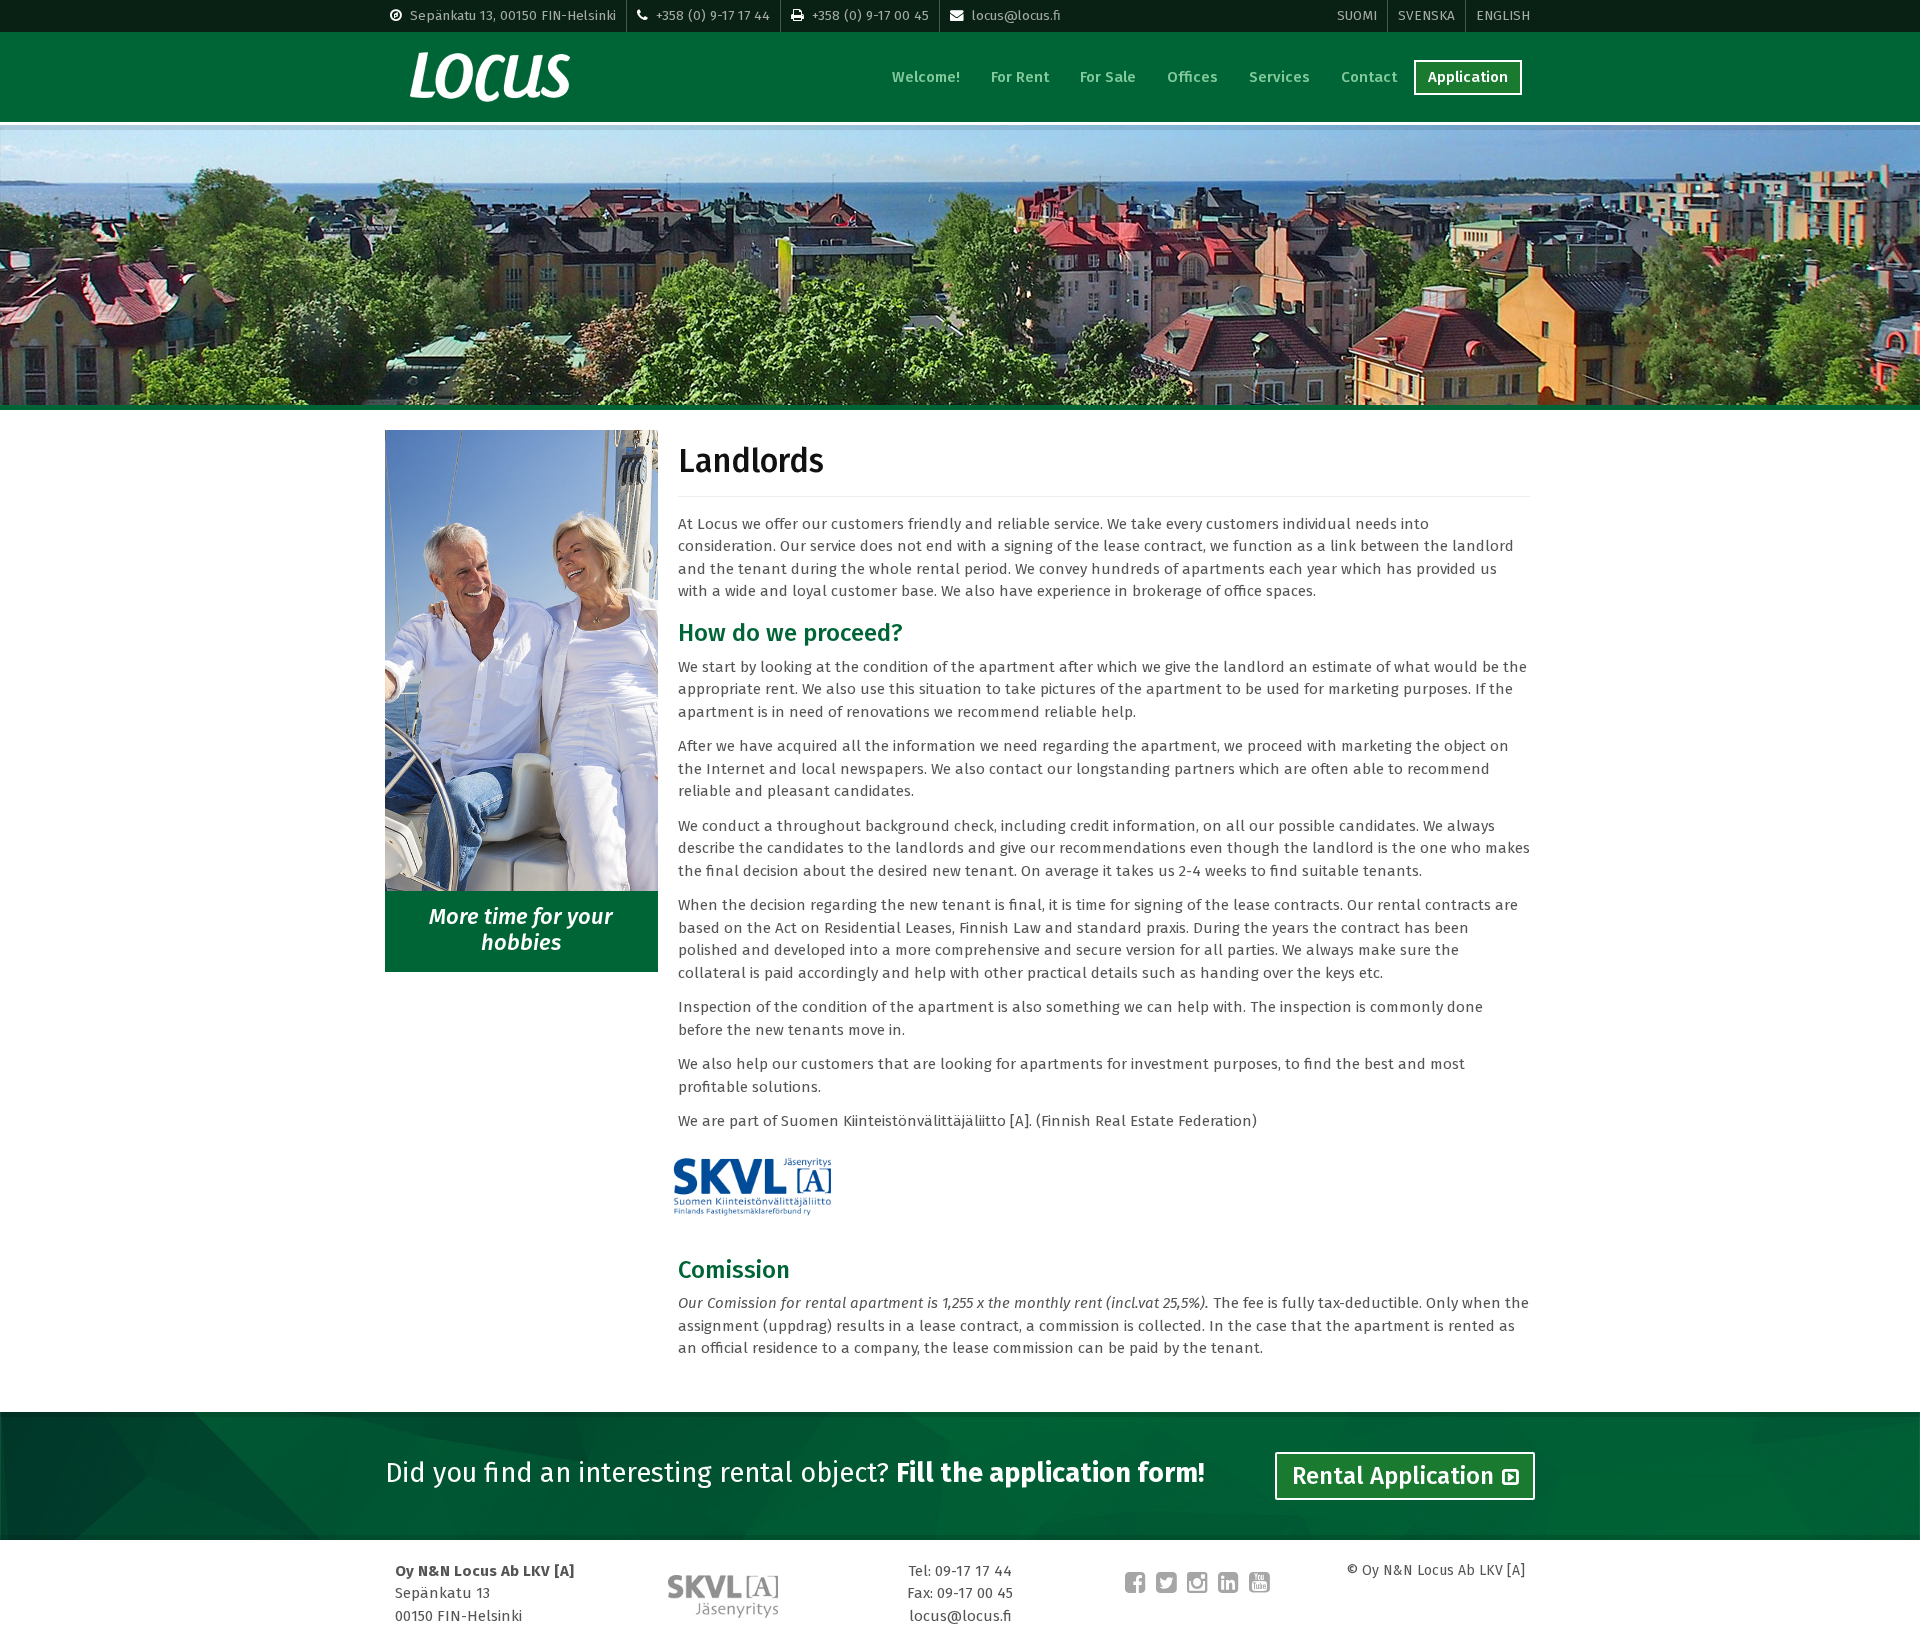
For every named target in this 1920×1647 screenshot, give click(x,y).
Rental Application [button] (1393, 1476)
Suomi (1357, 15)
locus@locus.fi (1016, 15)
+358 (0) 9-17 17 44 (713, 15)
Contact (1369, 77)
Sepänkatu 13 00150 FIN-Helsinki (484, 1593)
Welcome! (926, 77)
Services (1279, 77)
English (1503, 15)
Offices (1192, 77)
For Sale (1108, 77)
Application (1468, 77)
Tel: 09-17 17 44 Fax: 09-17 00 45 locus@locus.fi (960, 1593)
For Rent (1020, 77)
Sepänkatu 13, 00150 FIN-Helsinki (513, 15)
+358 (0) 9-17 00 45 (870, 15)
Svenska (1426, 15)
